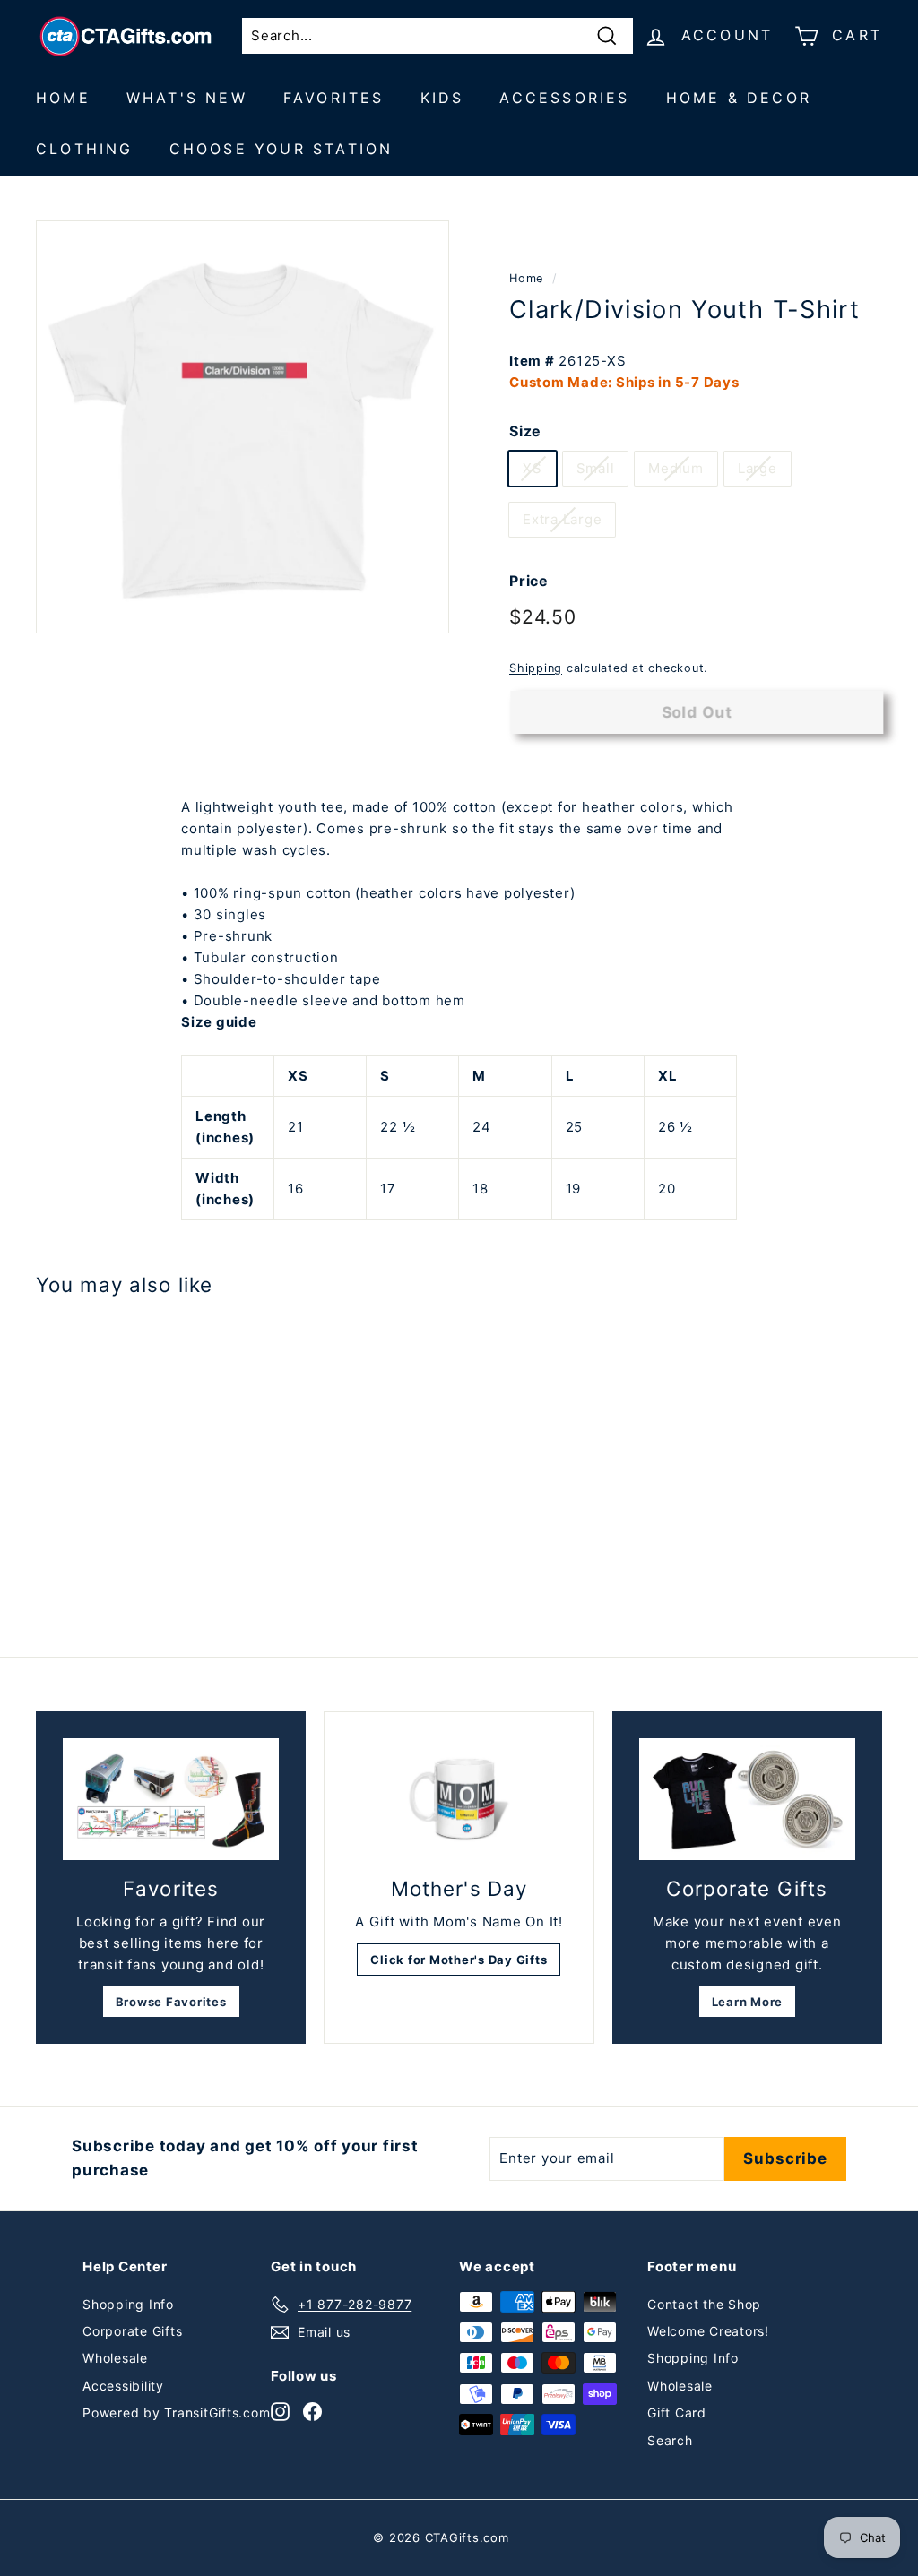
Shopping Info (128, 2304)
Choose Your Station (281, 149)
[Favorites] (171, 1799)
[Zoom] (242, 427)
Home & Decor (739, 98)
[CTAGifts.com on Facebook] (312, 2411)
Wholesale (115, 2358)
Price (529, 581)
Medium (676, 468)
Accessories (564, 98)
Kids (442, 98)
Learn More (748, 2002)
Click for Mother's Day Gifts (459, 1960)
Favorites (334, 98)
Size (525, 431)
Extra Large (562, 519)
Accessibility (123, 2386)
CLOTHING (85, 149)
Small (596, 468)
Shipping (536, 668)
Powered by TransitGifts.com (176, 2412)
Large (758, 468)
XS (533, 468)
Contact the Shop (704, 2304)
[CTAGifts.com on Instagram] (280, 2411)
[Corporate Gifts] (747, 1799)
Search (670, 2440)
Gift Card (677, 2412)
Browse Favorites (171, 2002)
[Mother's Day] (459, 1800)
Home (63, 98)
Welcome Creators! (708, 2331)
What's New (187, 98)
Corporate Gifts (132, 2331)
